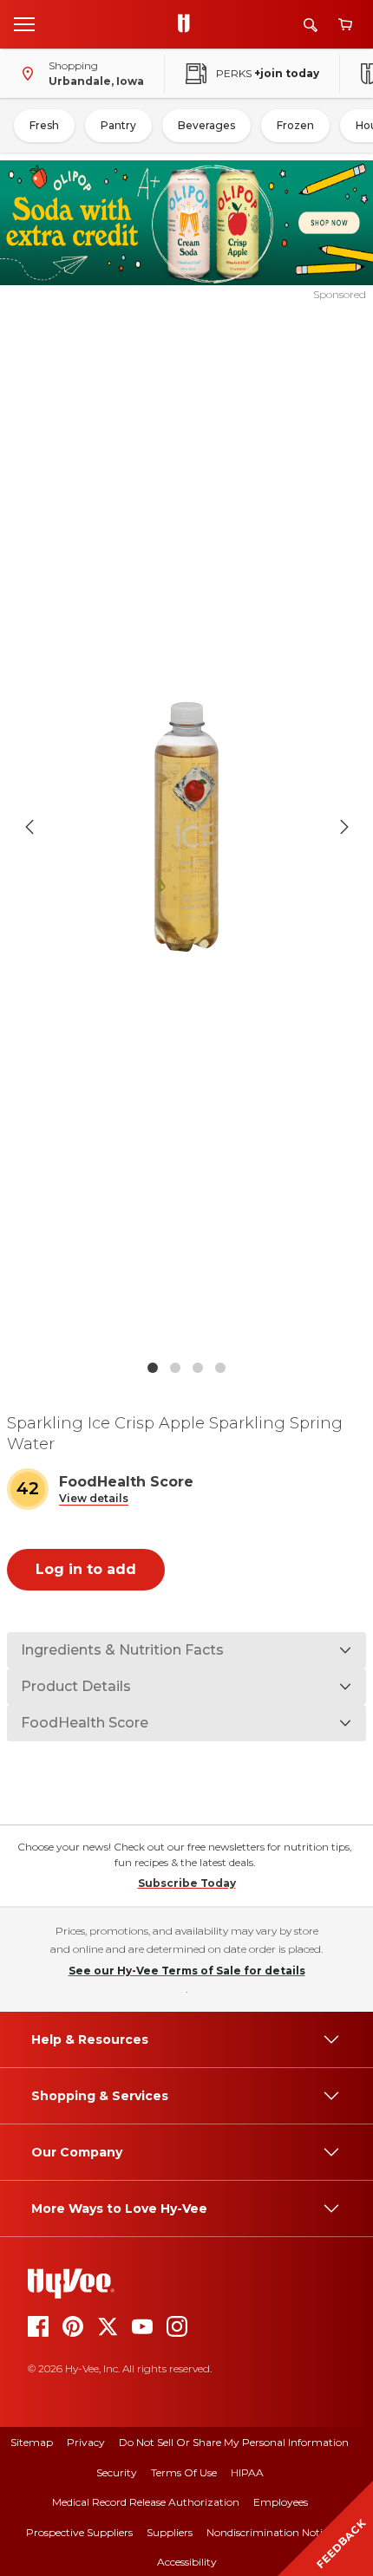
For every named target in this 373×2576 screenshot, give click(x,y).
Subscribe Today (187, 1883)
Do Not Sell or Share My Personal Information (234, 2442)
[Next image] (344, 827)
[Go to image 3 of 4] (198, 1368)
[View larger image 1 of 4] (187, 827)
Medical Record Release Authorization (146, 2502)
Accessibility (187, 2562)
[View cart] (345, 25)
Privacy (86, 2442)
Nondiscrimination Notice (270, 2532)
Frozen (295, 125)
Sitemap (32, 2442)
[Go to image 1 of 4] (153, 1368)
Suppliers (170, 2532)
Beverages (206, 125)
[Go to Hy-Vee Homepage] (188, 24)
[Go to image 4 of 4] (220, 1368)
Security (117, 2472)
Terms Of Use (184, 2472)
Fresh (44, 125)
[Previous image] (29, 827)
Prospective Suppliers (79, 2532)
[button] (94, 1499)
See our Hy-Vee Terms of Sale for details (187, 1971)
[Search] (311, 25)
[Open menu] (24, 23)
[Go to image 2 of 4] (175, 1368)
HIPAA (247, 2472)
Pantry (118, 125)
